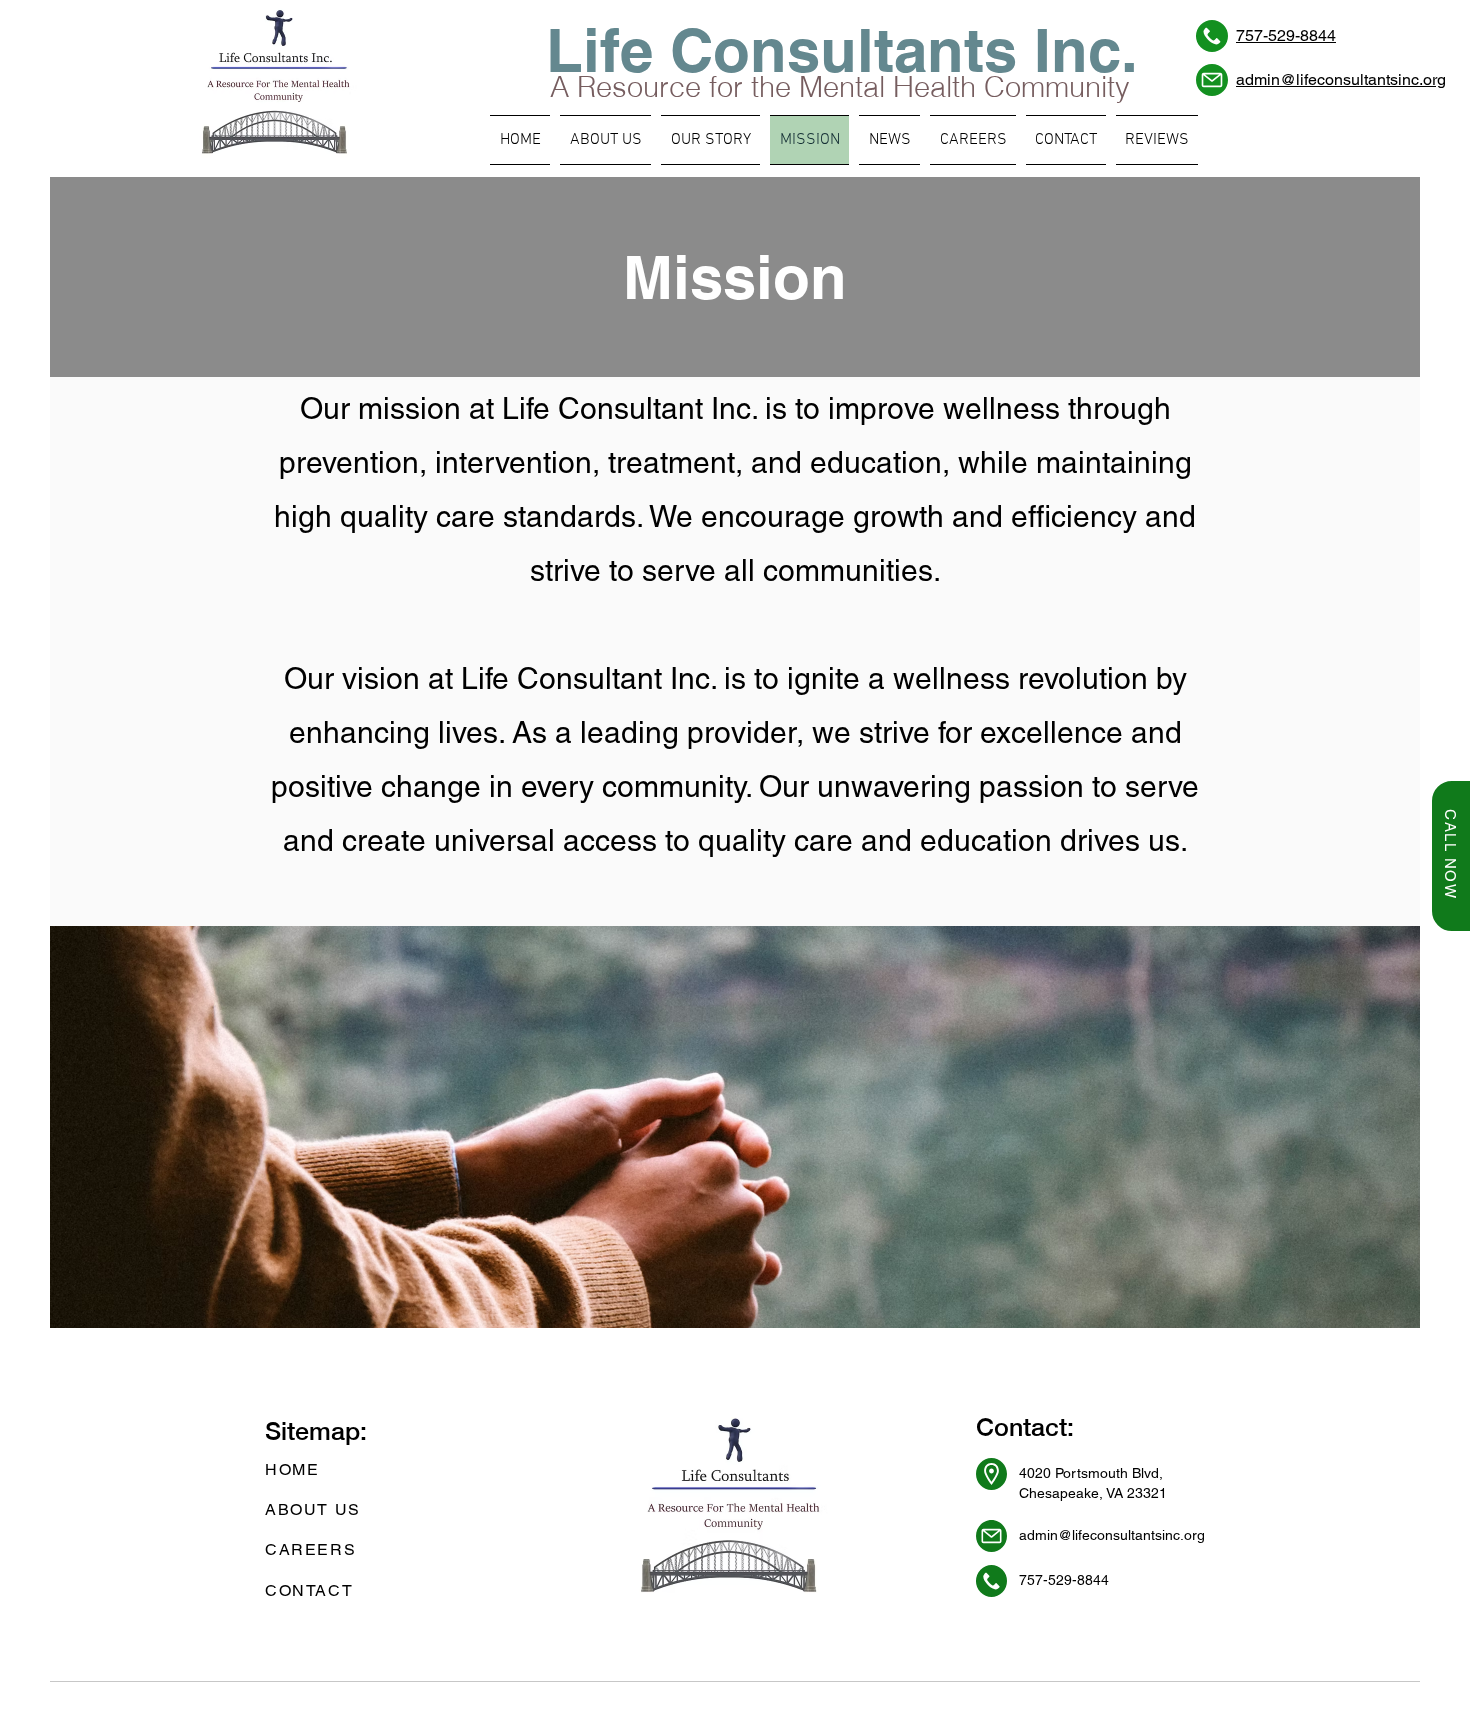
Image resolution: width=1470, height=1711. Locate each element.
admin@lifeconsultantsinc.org (1341, 79)
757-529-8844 (1286, 35)
